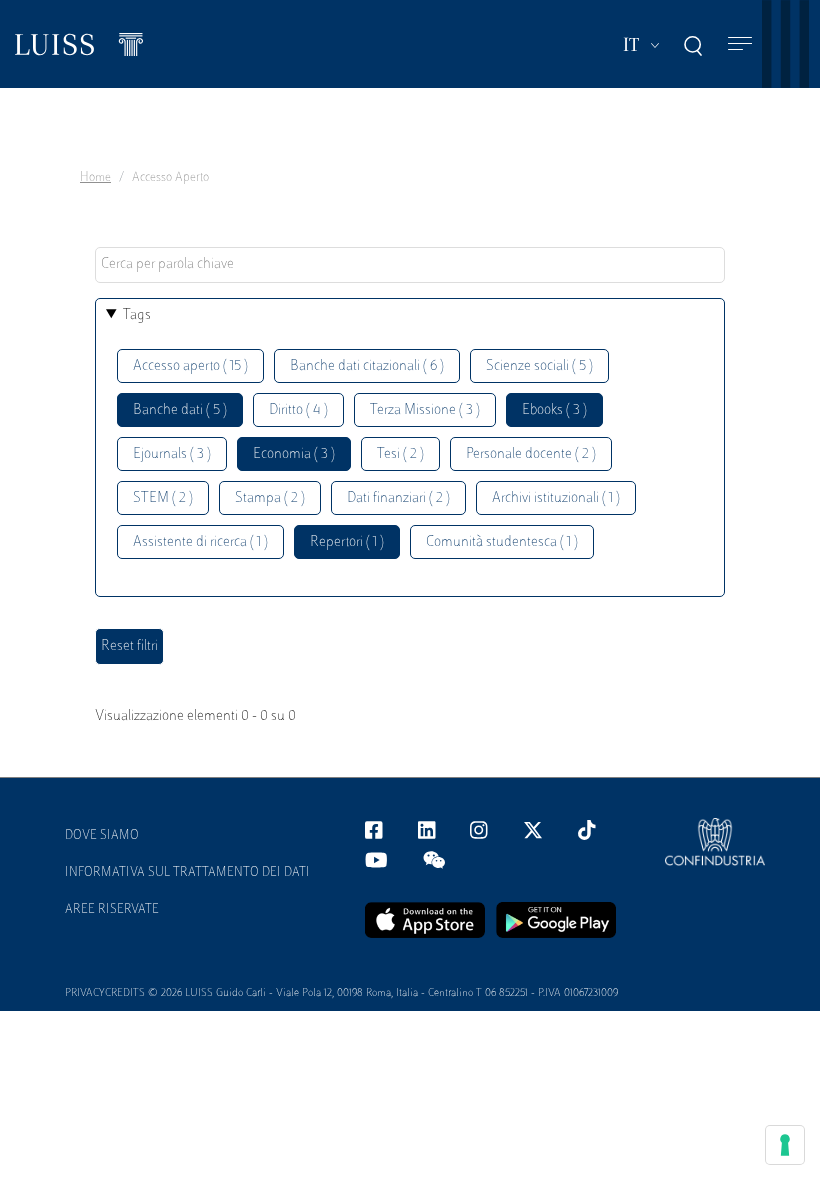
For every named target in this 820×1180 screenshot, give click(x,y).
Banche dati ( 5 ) (180, 410)
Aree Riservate (112, 910)
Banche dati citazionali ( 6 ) (367, 366)
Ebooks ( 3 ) (554, 410)
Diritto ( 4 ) (298, 410)
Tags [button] (137, 315)
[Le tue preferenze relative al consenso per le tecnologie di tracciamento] (785, 1145)
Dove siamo (102, 836)
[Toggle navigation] (740, 44)
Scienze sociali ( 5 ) (539, 366)
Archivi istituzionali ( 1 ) (556, 498)
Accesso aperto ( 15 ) (190, 366)
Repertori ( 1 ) (347, 542)
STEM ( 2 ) (163, 498)
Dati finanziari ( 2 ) (398, 498)
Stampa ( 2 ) (270, 498)
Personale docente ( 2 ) (531, 454)
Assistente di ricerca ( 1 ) (200, 542)
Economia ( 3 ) (294, 454)
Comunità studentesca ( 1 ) (502, 542)
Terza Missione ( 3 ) (425, 410)
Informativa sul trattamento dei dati (187, 873)
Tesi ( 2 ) (400, 454)
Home (95, 178)
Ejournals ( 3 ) (172, 454)
